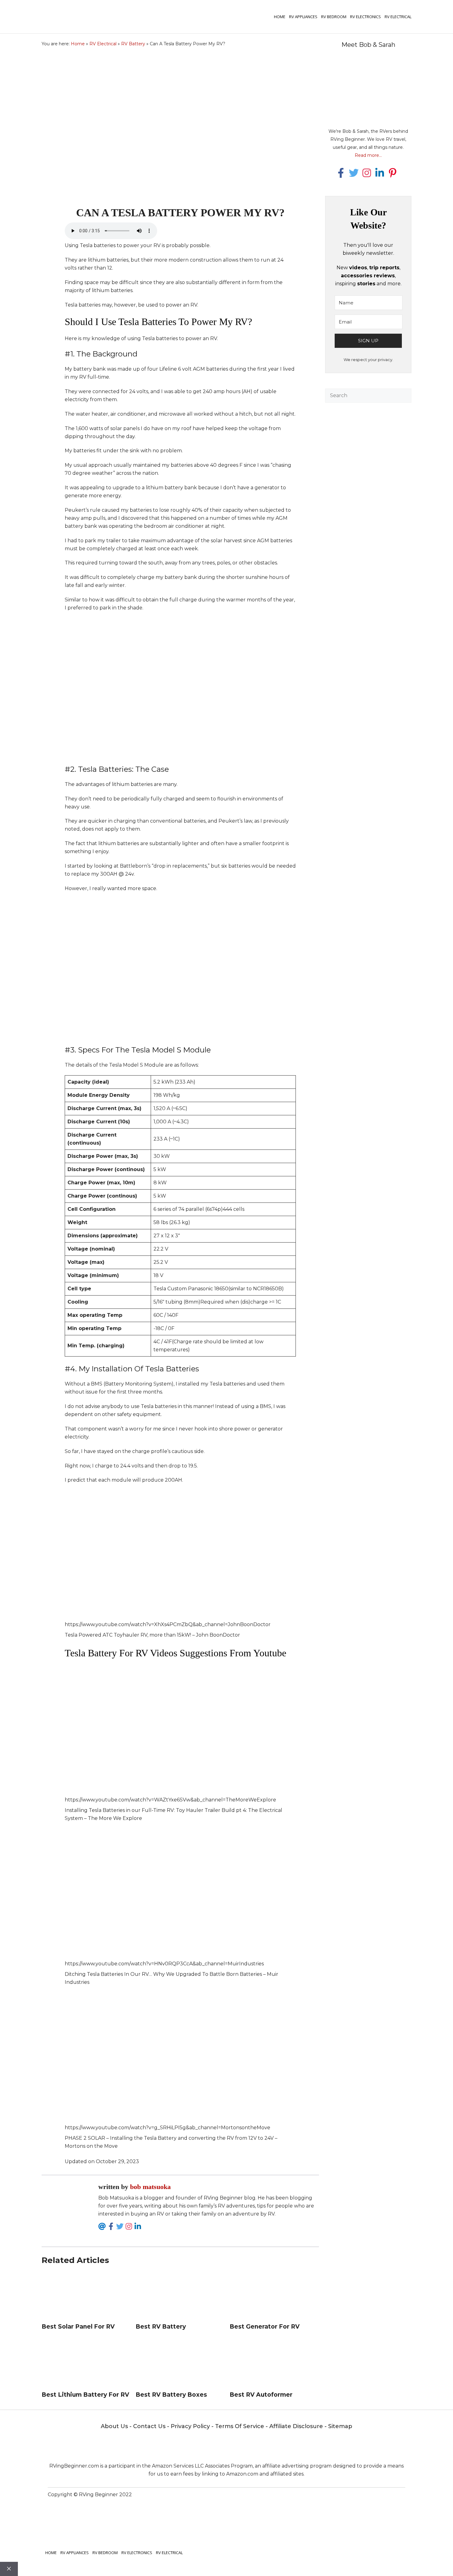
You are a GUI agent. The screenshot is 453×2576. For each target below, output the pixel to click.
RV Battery (133, 44)
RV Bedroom (334, 17)
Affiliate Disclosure (296, 2426)
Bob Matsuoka (150, 2187)
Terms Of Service (240, 2426)
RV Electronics (365, 17)
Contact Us (149, 2426)
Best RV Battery (161, 2327)
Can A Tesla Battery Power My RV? (180, 213)
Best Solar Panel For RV (78, 2327)
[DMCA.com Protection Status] (316, 2514)
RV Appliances (303, 17)
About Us (114, 2426)
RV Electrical (398, 17)
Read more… (368, 155)
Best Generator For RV (265, 2327)
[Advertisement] (368, 495)
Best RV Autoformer (261, 2395)
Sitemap (340, 2426)
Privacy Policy (190, 2426)
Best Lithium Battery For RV (85, 2395)
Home (280, 17)
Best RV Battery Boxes (171, 2395)
